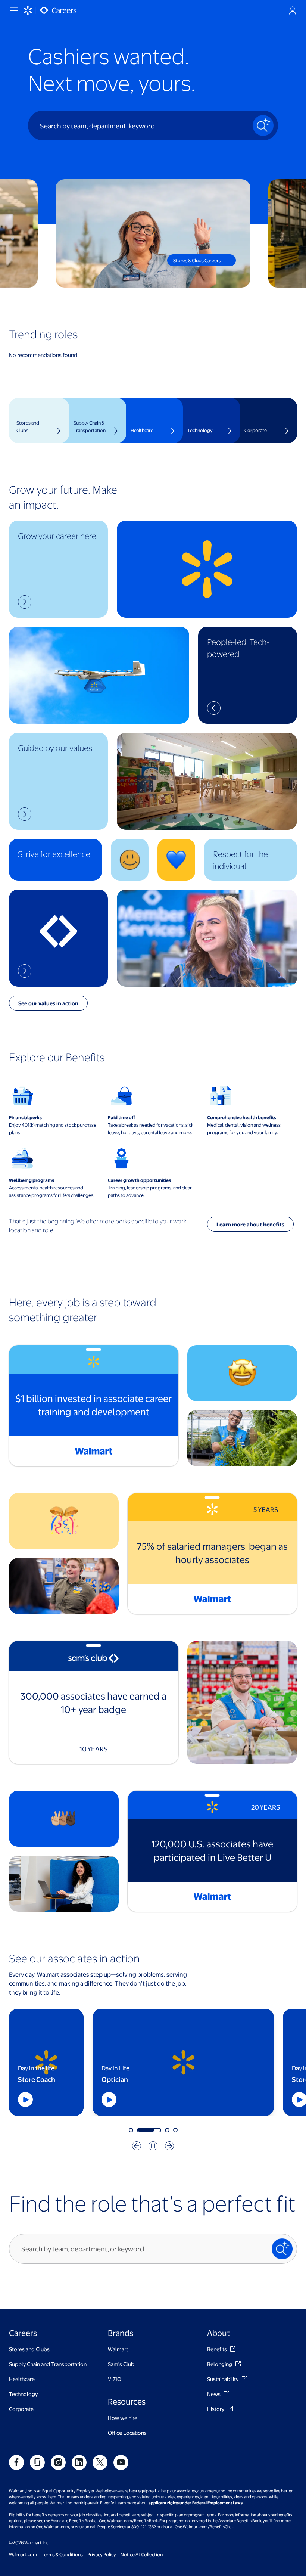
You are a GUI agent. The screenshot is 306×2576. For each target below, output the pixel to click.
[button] (58, 569)
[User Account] (293, 10)
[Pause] (153, 2146)
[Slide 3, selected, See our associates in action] (157, 2130)
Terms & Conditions (62, 2554)
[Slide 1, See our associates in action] (131, 2130)
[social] (16, 2462)
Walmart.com (23, 2554)
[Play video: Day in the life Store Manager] (57, 2099)
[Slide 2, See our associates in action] (139, 2130)
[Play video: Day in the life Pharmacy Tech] (248, 2099)
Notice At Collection (142, 2554)
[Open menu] (13, 10)
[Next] (169, 2146)
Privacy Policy (102, 2554)
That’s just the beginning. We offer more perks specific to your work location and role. (98, 1225)
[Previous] (137, 2146)
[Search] (263, 125)
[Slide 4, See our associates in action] (175, 2130)
